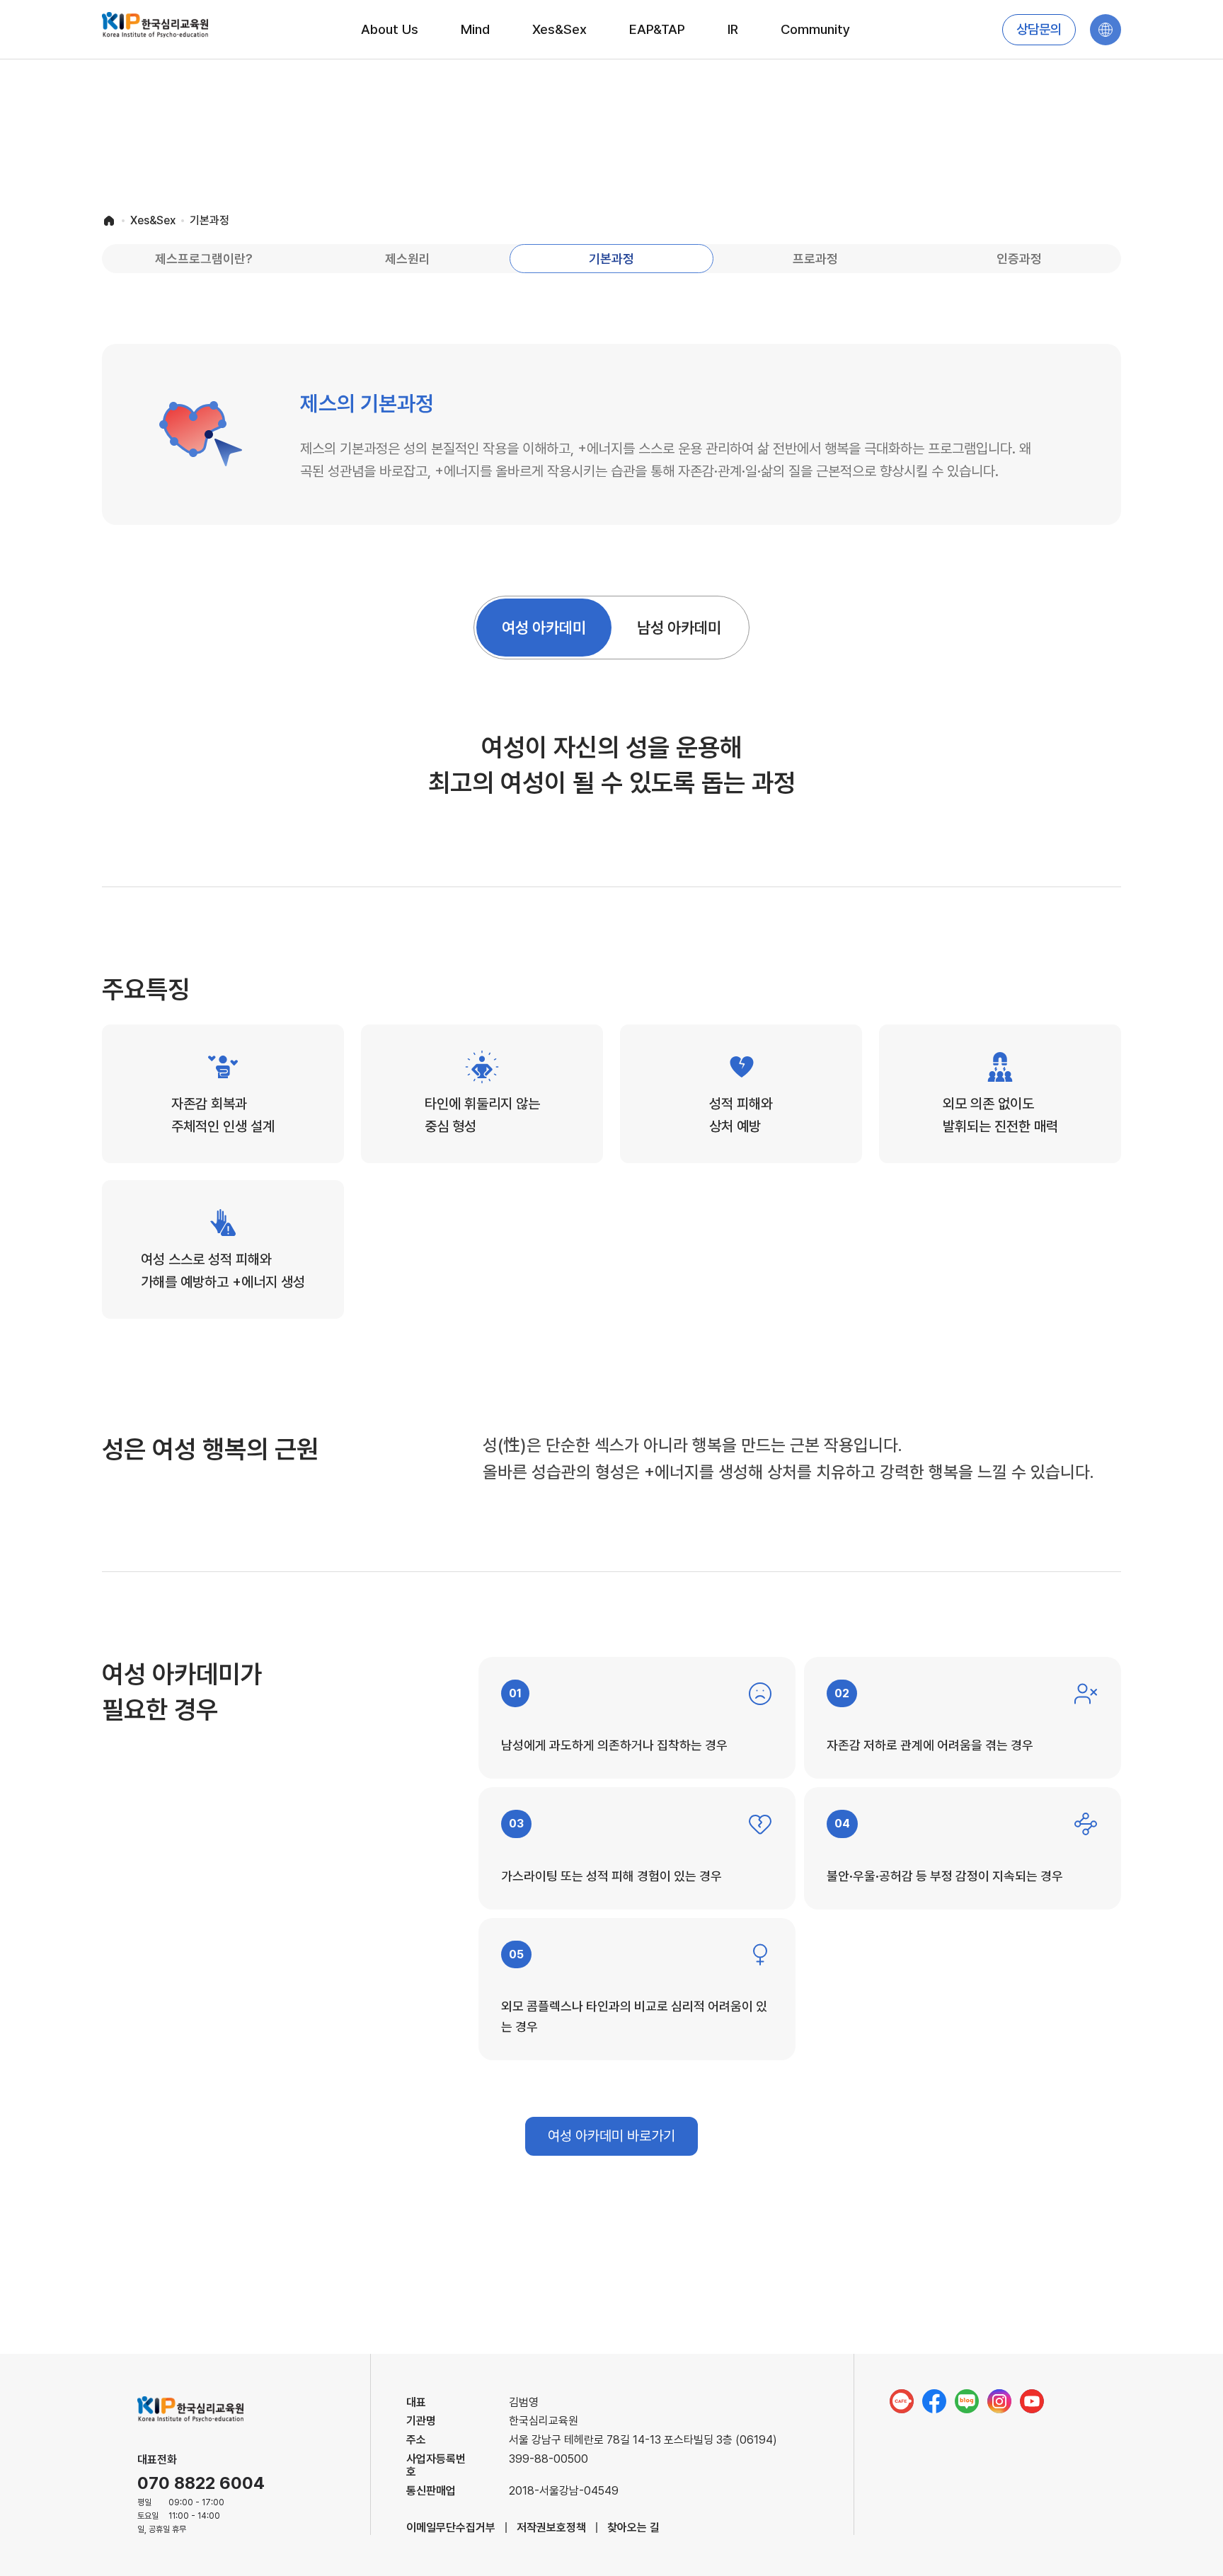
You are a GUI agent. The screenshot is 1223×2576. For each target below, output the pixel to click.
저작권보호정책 (551, 2528)
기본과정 (611, 259)
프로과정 (815, 259)
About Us (390, 29)
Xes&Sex (559, 29)
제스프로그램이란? (204, 259)
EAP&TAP (657, 29)
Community (815, 29)
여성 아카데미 (544, 628)
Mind (475, 29)
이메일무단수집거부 (451, 2528)
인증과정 (1019, 259)
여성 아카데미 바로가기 (611, 2136)
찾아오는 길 (633, 2528)
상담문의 (1039, 30)
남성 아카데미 (679, 628)
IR (733, 29)
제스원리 (408, 259)
